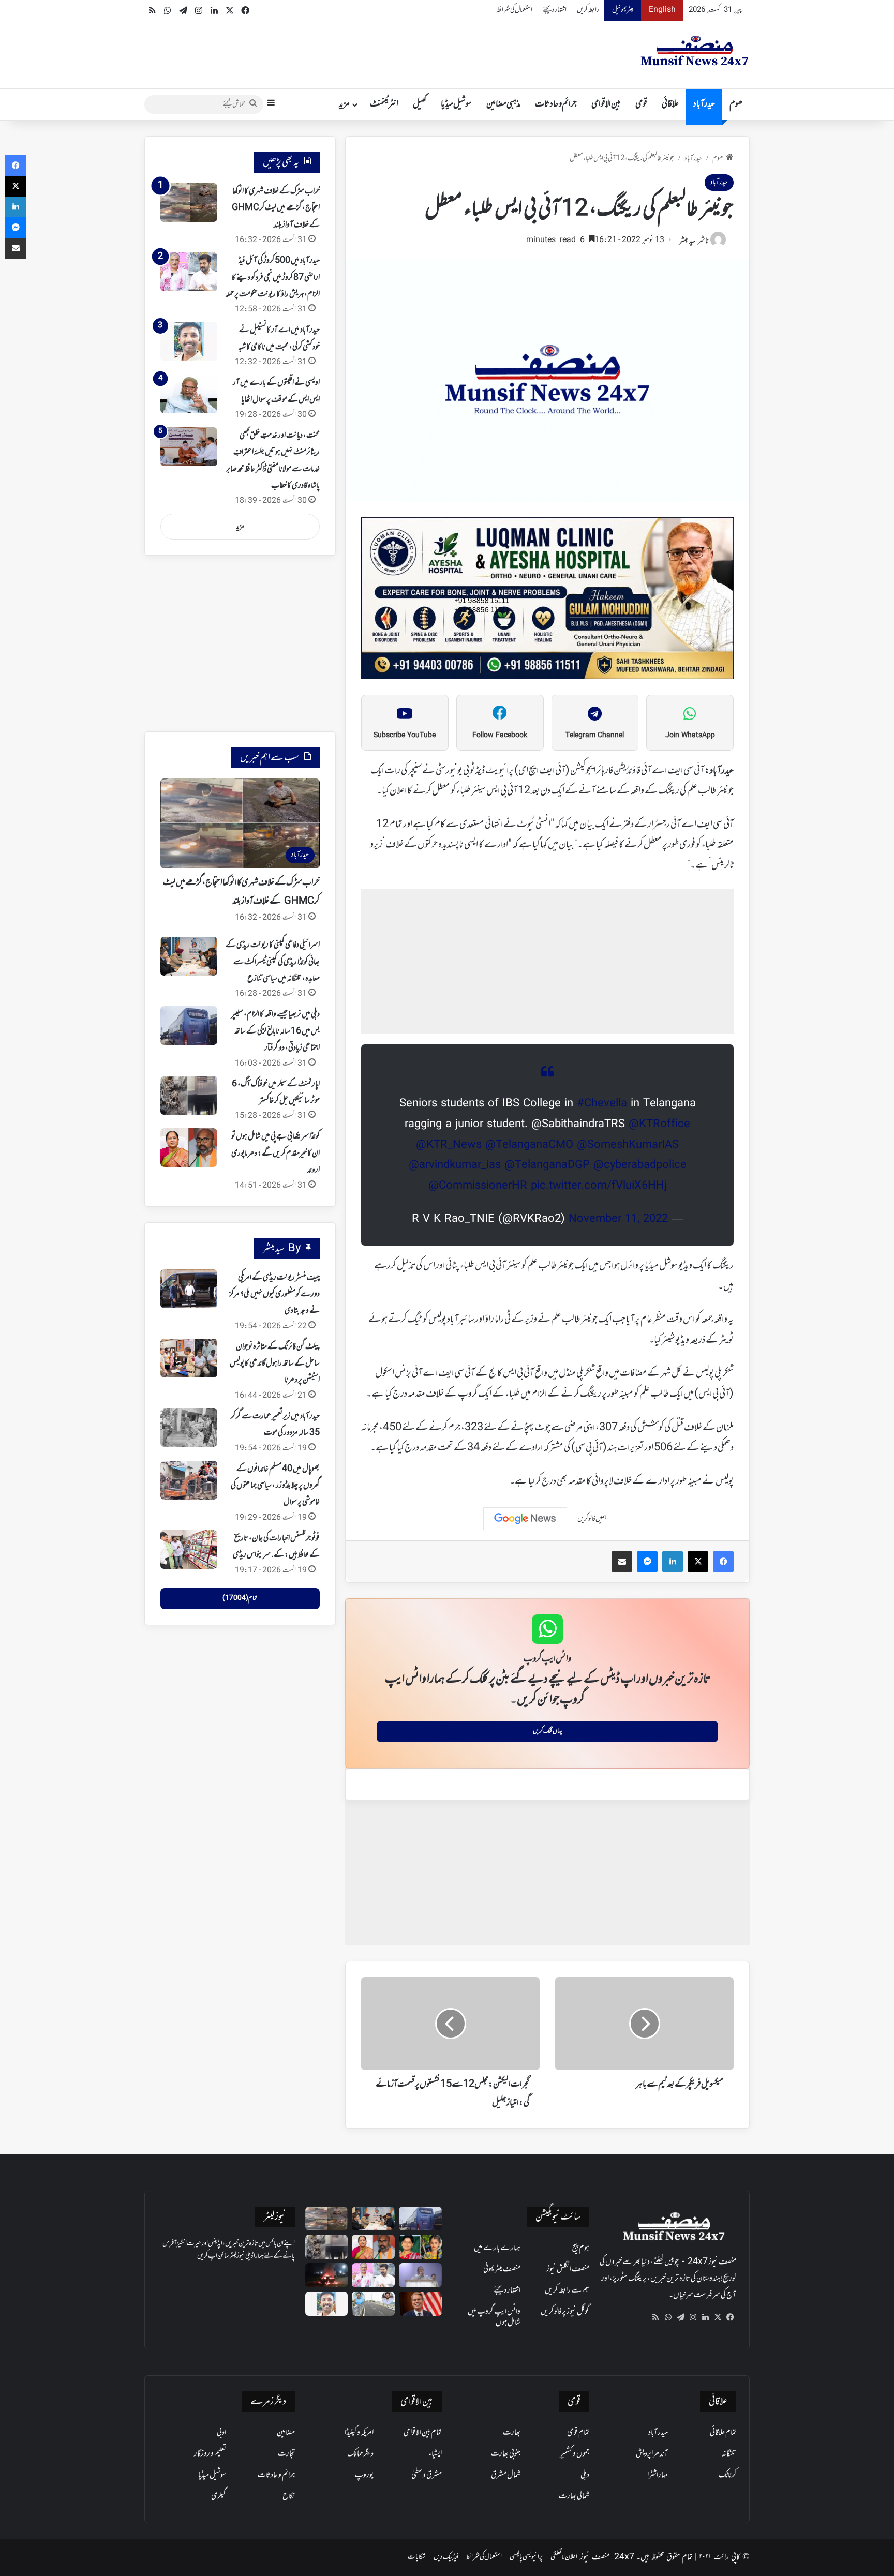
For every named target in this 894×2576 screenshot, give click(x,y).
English (662, 10)
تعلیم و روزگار (210, 2454)
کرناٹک (727, 2475)
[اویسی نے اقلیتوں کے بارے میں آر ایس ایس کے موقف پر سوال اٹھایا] (189, 394)
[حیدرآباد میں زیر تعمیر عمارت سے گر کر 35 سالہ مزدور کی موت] (189, 1427)
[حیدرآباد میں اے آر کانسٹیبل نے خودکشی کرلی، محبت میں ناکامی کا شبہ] (189, 341)
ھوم (736, 104)
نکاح (289, 2496)
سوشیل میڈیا (456, 104)
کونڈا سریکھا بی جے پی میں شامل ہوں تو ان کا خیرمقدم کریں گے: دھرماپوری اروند (275, 1153)
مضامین (286, 2433)
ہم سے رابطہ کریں (567, 2290)
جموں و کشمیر (575, 2454)
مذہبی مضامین (503, 104)
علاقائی (670, 104)
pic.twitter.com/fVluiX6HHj (599, 1186)
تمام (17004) (240, 1598)
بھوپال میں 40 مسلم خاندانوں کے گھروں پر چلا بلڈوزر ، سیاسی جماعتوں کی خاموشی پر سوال (275, 1486)
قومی (641, 104)
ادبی (221, 2433)
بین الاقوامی (606, 104)
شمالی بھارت (574, 2496)
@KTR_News (449, 1145)
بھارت (512, 2433)
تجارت (286, 2454)
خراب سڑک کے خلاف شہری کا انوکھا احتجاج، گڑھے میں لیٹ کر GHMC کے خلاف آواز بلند (276, 208)
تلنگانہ (729, 2454)
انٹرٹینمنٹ (384, 104)
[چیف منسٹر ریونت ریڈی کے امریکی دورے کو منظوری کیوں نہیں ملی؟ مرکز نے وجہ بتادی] (189, 1289)
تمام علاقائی (723, 2433)
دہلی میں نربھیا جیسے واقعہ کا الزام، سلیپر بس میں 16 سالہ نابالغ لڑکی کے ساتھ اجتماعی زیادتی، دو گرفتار (275, 1031)
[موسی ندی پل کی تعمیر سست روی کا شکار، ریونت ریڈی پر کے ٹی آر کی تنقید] (373, 2304)
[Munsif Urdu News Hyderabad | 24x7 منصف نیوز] (695, 51)
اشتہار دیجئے (555, 10)
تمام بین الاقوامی (423, 2433)
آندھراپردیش (652, 2454)
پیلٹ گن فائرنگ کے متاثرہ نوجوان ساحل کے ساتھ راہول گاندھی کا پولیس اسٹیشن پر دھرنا (275, 1364)
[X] (718, 2317)
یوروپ (364, 2475)
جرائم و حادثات (556, 104)
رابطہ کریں (588, 10)
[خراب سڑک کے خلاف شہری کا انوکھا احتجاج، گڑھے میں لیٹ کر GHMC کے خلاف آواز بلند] (189, 203)
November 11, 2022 (618, 1219)
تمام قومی (578, 2433)
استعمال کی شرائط (515, 10)
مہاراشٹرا (658, 2475)
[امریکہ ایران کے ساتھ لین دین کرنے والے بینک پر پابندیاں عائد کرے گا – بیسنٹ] (420, 2304)
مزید (344, 104)
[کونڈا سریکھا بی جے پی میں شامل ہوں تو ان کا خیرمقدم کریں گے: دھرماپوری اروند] (189, 1148)
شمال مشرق (506, 2475)
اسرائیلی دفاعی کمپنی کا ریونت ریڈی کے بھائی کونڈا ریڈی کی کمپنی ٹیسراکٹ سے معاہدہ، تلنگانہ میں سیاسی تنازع (273, 962)
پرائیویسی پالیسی (526, 2557)
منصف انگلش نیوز (568, 2269)
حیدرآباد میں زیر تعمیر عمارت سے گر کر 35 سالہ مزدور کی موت (275, 1425)
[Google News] (525, 1519)
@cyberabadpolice (640, 1165)
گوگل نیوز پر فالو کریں (565, 2312)
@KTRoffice (659, 1125)
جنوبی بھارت (506, 2454)
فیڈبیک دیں (446, 2557)
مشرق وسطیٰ (427, 2475)
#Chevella (602, 1104)
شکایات (417, 2557)
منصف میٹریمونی (502, 2269)
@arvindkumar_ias (455, 1165)
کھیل (420, 104)
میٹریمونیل (623, 10)
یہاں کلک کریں (548, 1731)
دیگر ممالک (360, 2454)
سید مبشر (688, 241)
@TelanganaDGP (547, 1165)
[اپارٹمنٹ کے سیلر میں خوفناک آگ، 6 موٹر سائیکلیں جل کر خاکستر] (189, 1095)
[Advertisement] (547, 962)
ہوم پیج (581, 2248)
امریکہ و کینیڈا (359, 2433)
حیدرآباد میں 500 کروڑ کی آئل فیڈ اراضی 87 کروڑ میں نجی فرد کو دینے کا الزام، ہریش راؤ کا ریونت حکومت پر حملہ (272, 278)
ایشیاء (435, 2454)
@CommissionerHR (478, 1186)
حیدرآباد (704, 104)
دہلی (585, 2475)
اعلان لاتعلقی (564, 2557)
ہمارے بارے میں (497, 2248)
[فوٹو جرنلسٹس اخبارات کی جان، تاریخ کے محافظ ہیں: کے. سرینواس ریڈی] (189, 1549)
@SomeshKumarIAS (628, 1145)
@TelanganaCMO (529, 1145)
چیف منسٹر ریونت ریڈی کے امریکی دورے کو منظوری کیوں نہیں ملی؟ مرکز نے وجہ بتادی (274, 1294)
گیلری (219, 2496)
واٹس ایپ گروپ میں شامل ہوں (494, 2317)
